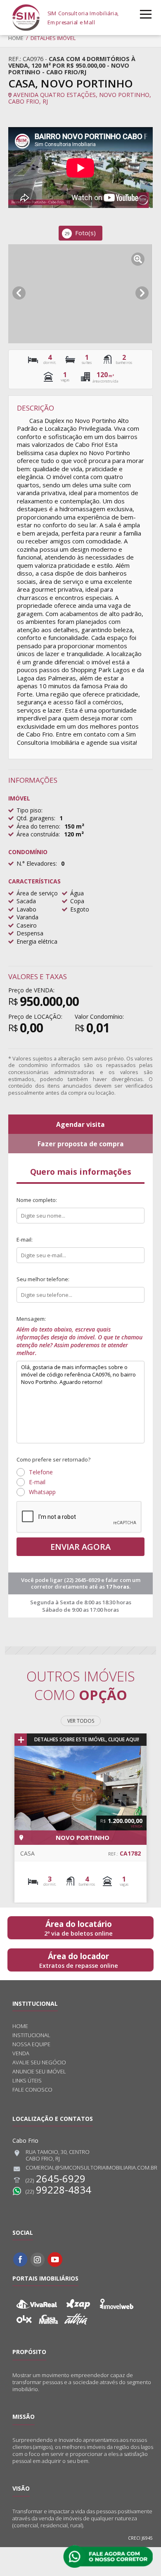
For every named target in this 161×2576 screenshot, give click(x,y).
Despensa (30, 933)
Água (77, 893)
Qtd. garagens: (36, 818)
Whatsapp (42, 1492)
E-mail (37, 1482)
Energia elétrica (37, 941)
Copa (77, 901)
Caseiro (27, 925)
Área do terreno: (38, 826)
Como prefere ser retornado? (53, 1459)
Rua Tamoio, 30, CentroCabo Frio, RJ (58, 2156)
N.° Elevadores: (37, 863)
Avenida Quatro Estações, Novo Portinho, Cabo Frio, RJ (80, 98)
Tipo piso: (30, 810)
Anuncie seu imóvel (39, 2072)
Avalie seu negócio (39, 2062)
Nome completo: (37, 1200)
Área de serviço (37, 893)
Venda (21, 2053)
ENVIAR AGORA (80, 1547)
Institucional (31, 2035)
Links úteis (27, 2081)
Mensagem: (79, 1336)
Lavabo (26, 909)
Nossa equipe (31, 2044)
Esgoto (80, 909)
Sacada (26, 901)
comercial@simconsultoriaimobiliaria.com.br (91, 2168)
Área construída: (38, 834)
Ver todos (81, 1721)
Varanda (27, 917)
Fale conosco (32, 2090)
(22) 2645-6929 (83, 1580)
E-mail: (25, 1240)
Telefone (41, 1472)
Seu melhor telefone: (43, 1279)
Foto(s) (80, 233)
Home (16, 38)
